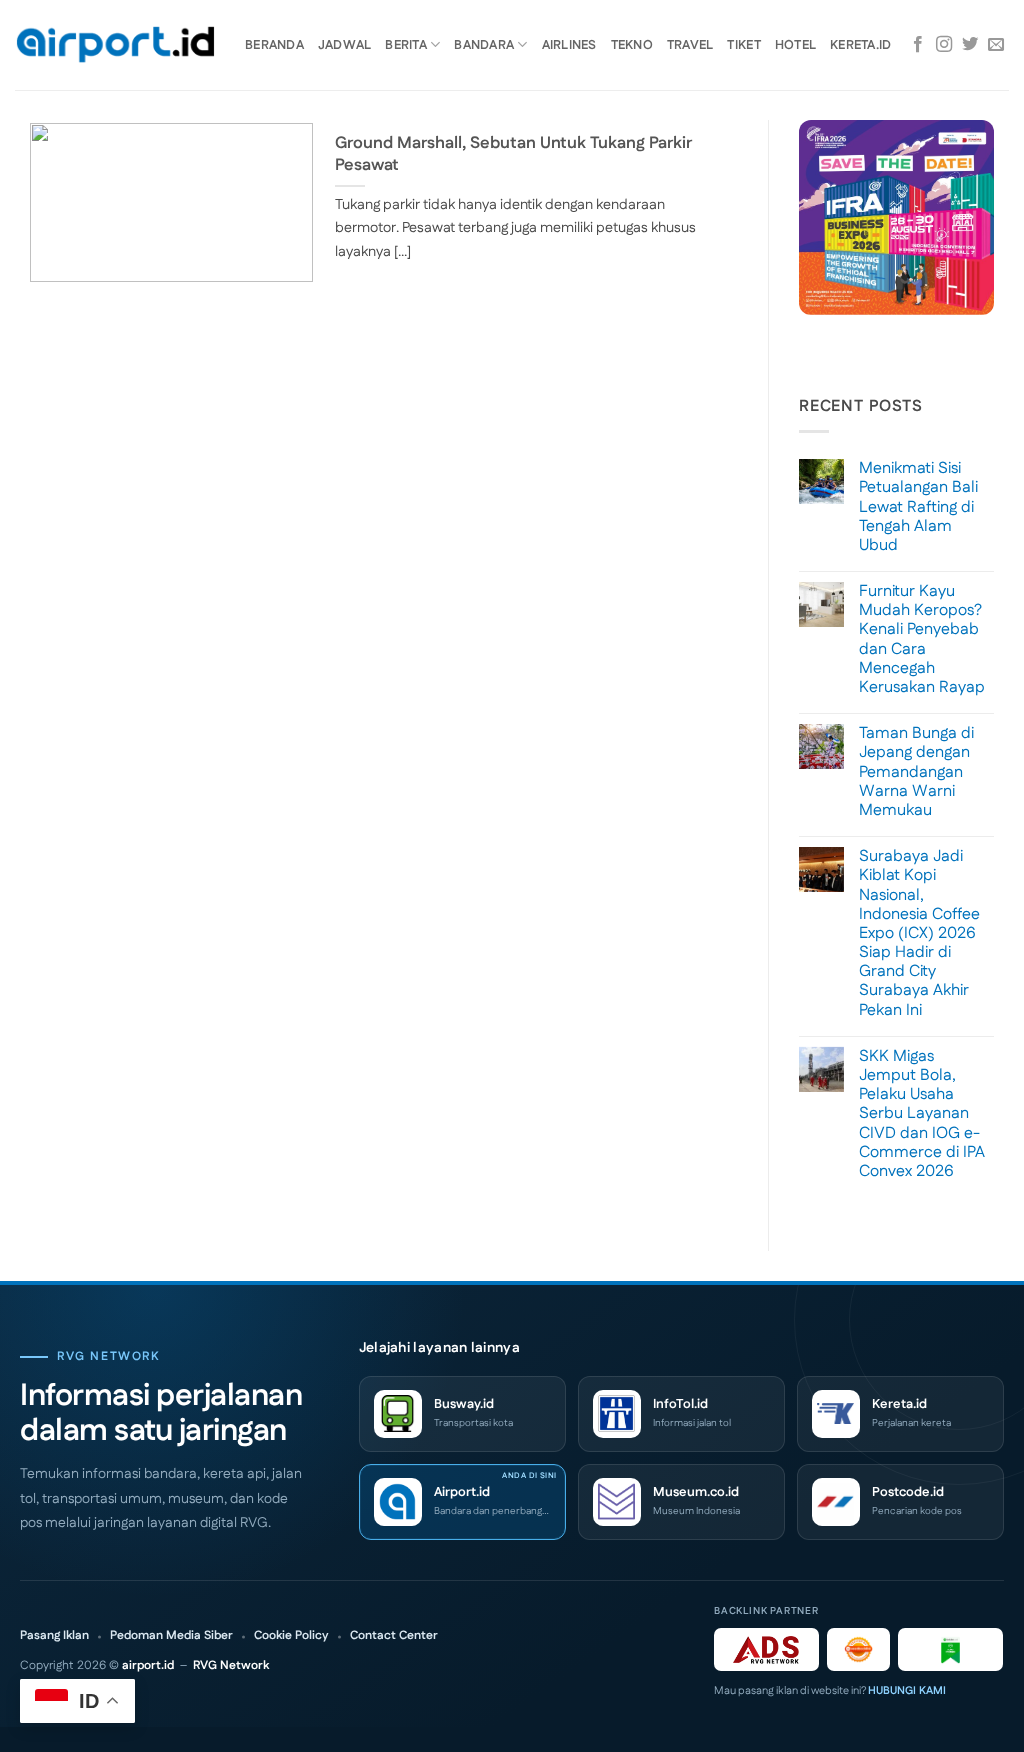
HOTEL (795, 45)
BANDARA (484, 45)
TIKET (743, 45)
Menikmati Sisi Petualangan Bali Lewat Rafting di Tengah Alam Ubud (918, 507)
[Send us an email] (996, 45)
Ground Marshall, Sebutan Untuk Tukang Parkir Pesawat (513, 154)
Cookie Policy (291, 1636)
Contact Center (394, 1636)
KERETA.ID (860, 45)
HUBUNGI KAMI (907, 1691)
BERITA (406, 45)
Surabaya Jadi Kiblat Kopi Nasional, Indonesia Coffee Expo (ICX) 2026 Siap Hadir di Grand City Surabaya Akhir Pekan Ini (919, 933)
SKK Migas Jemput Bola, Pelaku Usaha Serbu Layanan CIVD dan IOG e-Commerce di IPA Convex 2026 (922, 1114)
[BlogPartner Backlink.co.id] (950, 1649)
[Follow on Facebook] (918, 45)
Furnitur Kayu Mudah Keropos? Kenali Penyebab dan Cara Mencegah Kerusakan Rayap (922, 639)
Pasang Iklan (54, 1636)
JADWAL (345, 45)
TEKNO (632, 45)
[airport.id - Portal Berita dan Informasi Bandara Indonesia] (115, 45)
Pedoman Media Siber (171, 1636)
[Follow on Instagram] (944, 45)
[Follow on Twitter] (970, 45)
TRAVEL (690, 45)
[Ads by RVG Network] (766, 1649)
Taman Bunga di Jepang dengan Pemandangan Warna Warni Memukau (916, 772)
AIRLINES (569, 45)
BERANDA (274, 45)
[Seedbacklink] (858, 1649)
